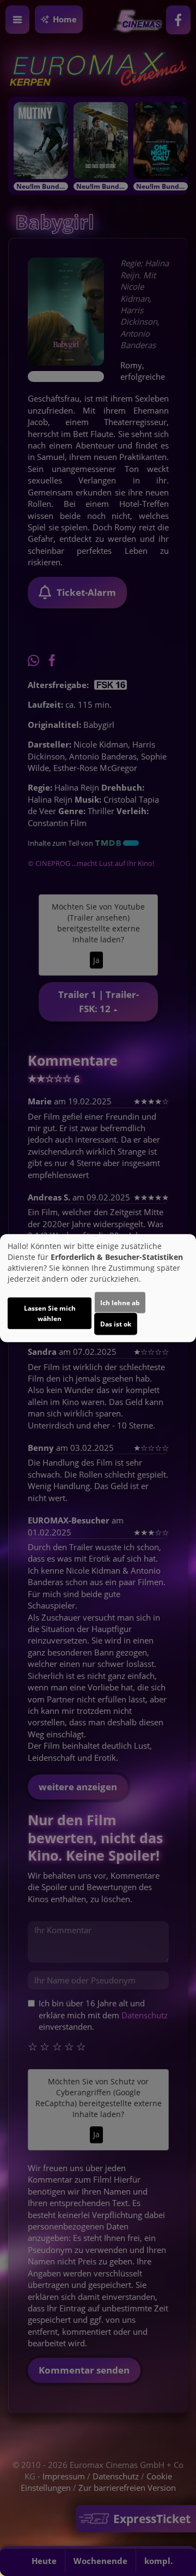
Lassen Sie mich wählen (50, 1313)
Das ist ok (116, 1324)
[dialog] (98, 1288)
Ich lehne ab (120, 1303)
